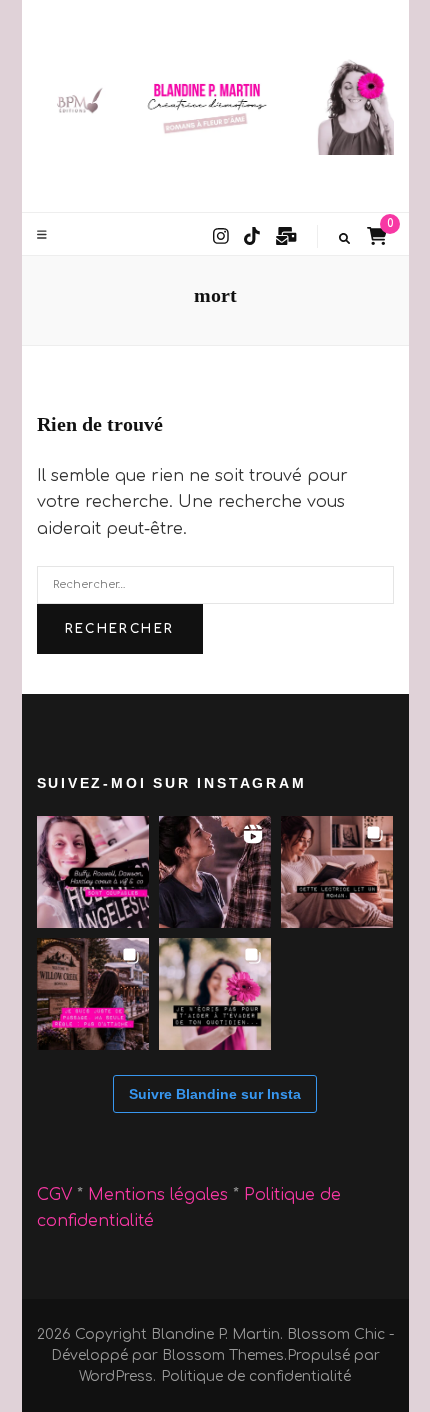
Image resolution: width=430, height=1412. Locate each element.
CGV (54, 1195)
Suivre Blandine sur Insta (215, 1094)
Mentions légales (160, 1195)
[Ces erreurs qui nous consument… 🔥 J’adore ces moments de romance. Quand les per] (215, 872)
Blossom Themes (223, 1355)
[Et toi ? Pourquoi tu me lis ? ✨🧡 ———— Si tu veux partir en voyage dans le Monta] (215, 994)
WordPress (116, 1376)
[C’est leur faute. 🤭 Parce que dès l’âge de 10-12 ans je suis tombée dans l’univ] (93, 872)
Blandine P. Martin (215, 1334)
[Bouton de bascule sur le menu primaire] (44, 235)
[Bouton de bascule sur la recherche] (344, 239)
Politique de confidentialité (256, 1376)
